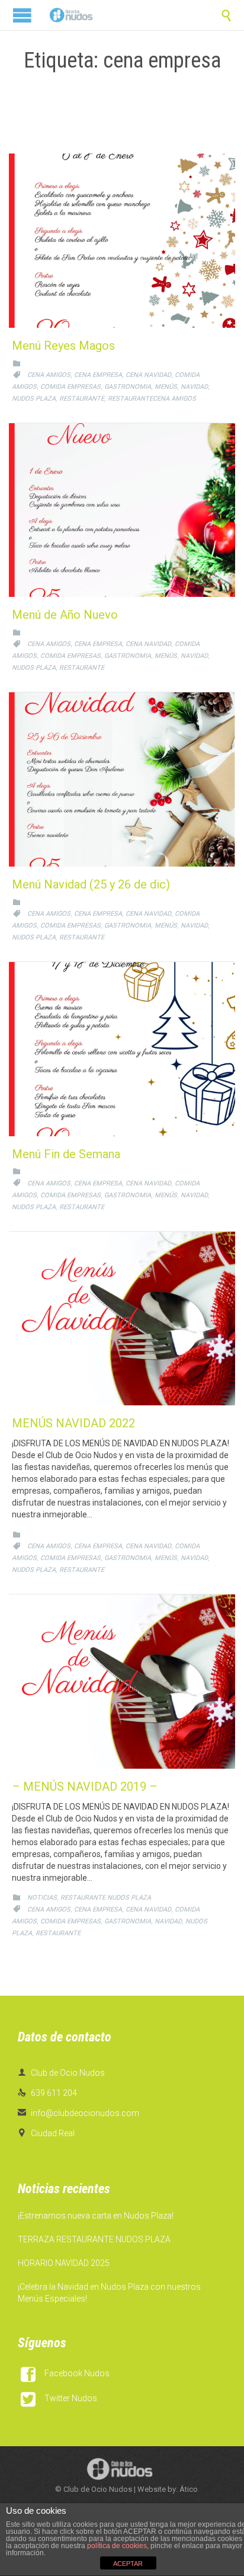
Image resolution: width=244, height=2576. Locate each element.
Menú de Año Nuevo (65, 615)
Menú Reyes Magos (63, 346)
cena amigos (49, 375)
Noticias (42, 1898)
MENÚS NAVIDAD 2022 (73, 1423)
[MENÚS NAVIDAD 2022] (122, 1319)
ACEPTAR (128, 2564)
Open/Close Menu (22, 15)
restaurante (82, 399)
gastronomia (128, 387)
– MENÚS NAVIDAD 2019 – (85, 1786)
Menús (166, 387)
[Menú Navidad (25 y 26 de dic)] (122, 779)
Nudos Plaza (34, 399)
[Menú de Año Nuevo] (122, 510)
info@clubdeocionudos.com (78, 2113)
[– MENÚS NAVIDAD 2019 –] (122, 1682)
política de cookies (117, 2546)
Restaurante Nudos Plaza (106, 1898)
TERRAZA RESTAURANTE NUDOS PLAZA (94, 2239)
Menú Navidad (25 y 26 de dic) (91, 884)
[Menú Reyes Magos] (122, 241)
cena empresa (98, 375)
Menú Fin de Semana (66, 1154)
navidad (194, 387)
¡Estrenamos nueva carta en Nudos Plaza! (96, 2216)
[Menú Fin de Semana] (122, 1049)
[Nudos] (71, 15)
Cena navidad (148, 375)
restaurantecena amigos (152, 399)
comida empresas (70, 387)
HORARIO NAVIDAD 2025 (64, 2263)
